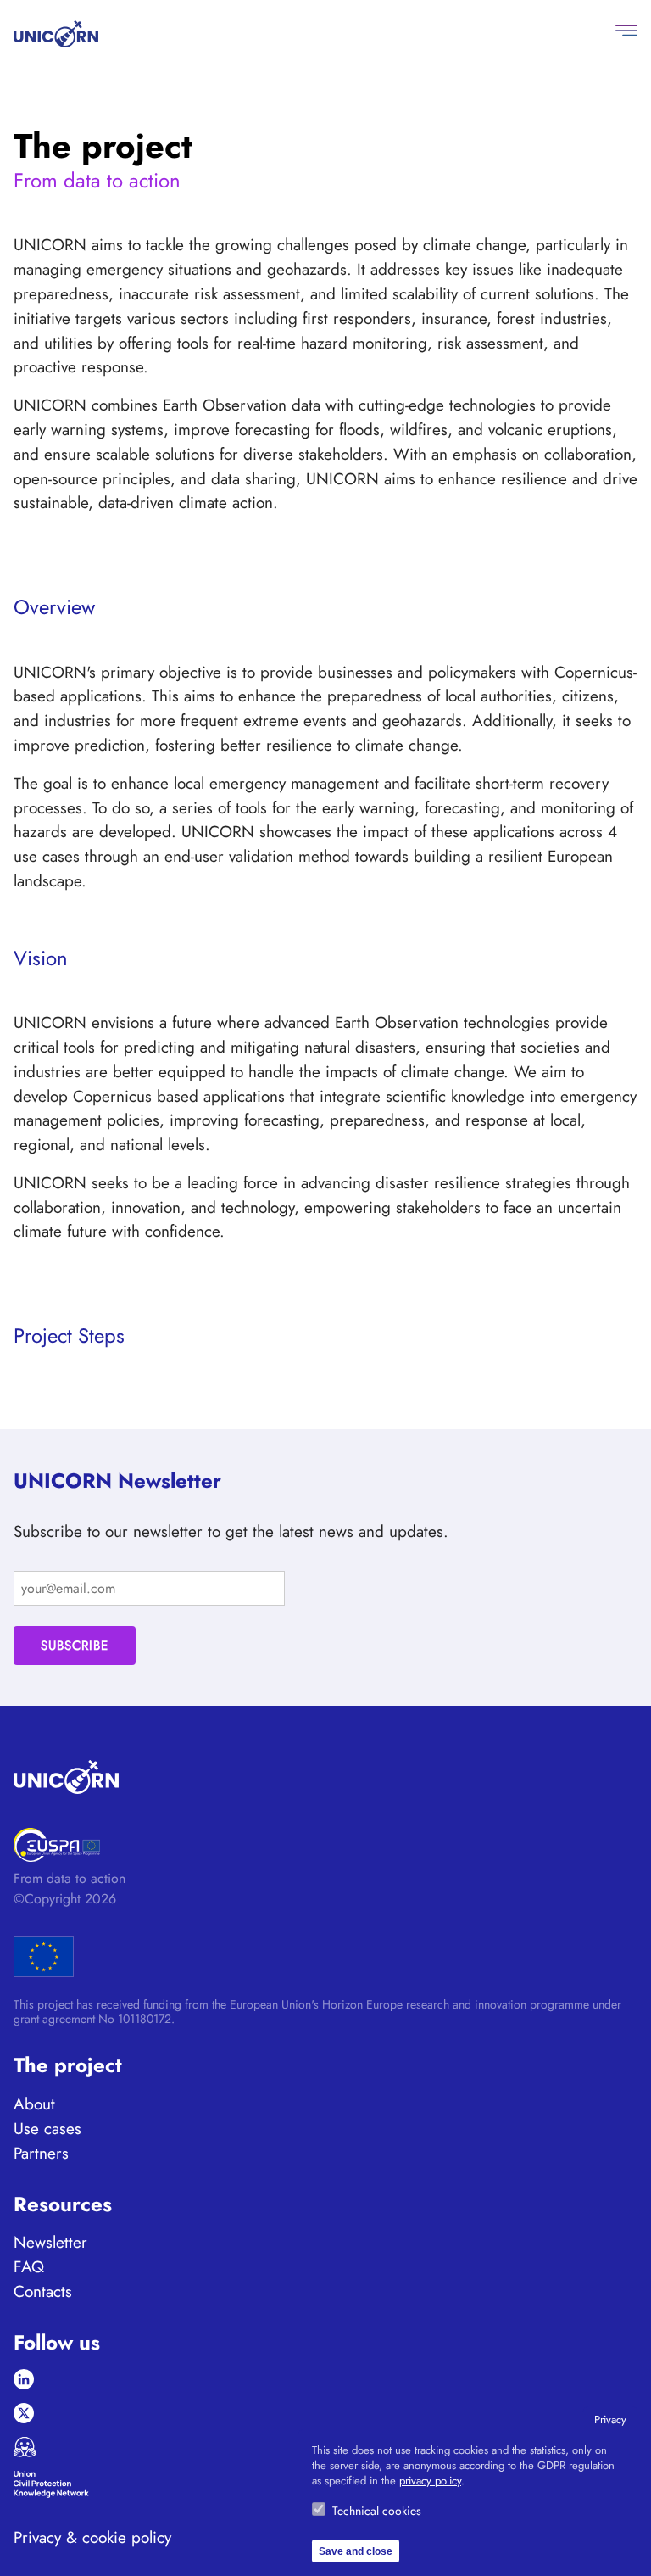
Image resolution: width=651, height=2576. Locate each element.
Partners (41, 2153)
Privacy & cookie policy (92, 2538)
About (34, 2104)
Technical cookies (377, 2511)
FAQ (29, 2266)
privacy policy (430, 2481)
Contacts (43, 2291)
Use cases (47, 2128)
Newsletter (50, 2242)
